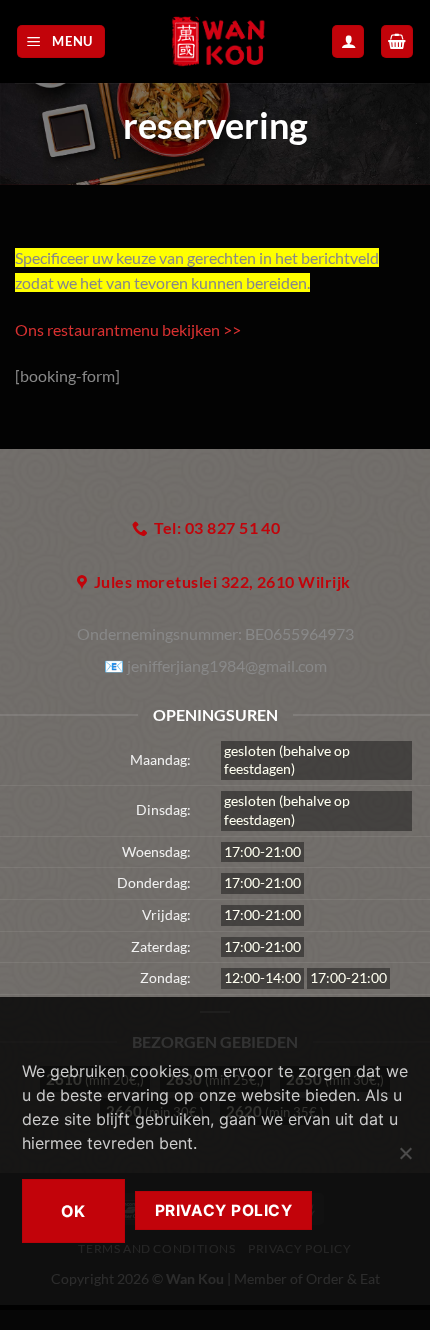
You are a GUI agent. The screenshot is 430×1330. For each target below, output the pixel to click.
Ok (73, 1211)
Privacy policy (224, 1210)
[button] (61, 41)
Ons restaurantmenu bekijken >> (128, 329)
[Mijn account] (348, 41)
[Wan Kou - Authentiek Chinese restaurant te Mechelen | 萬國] (218, 41)
